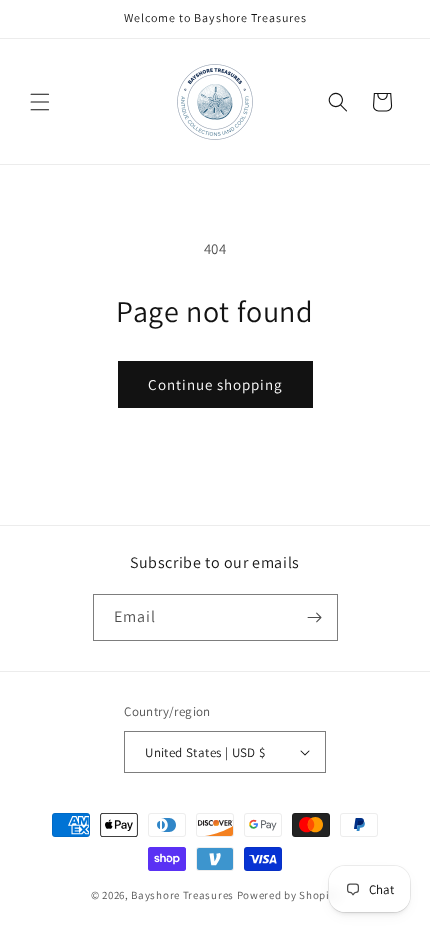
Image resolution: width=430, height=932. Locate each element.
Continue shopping (215, 384)
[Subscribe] (315, 617)
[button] (40, 102)
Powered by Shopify (288, 895)
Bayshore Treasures (182, 895)
